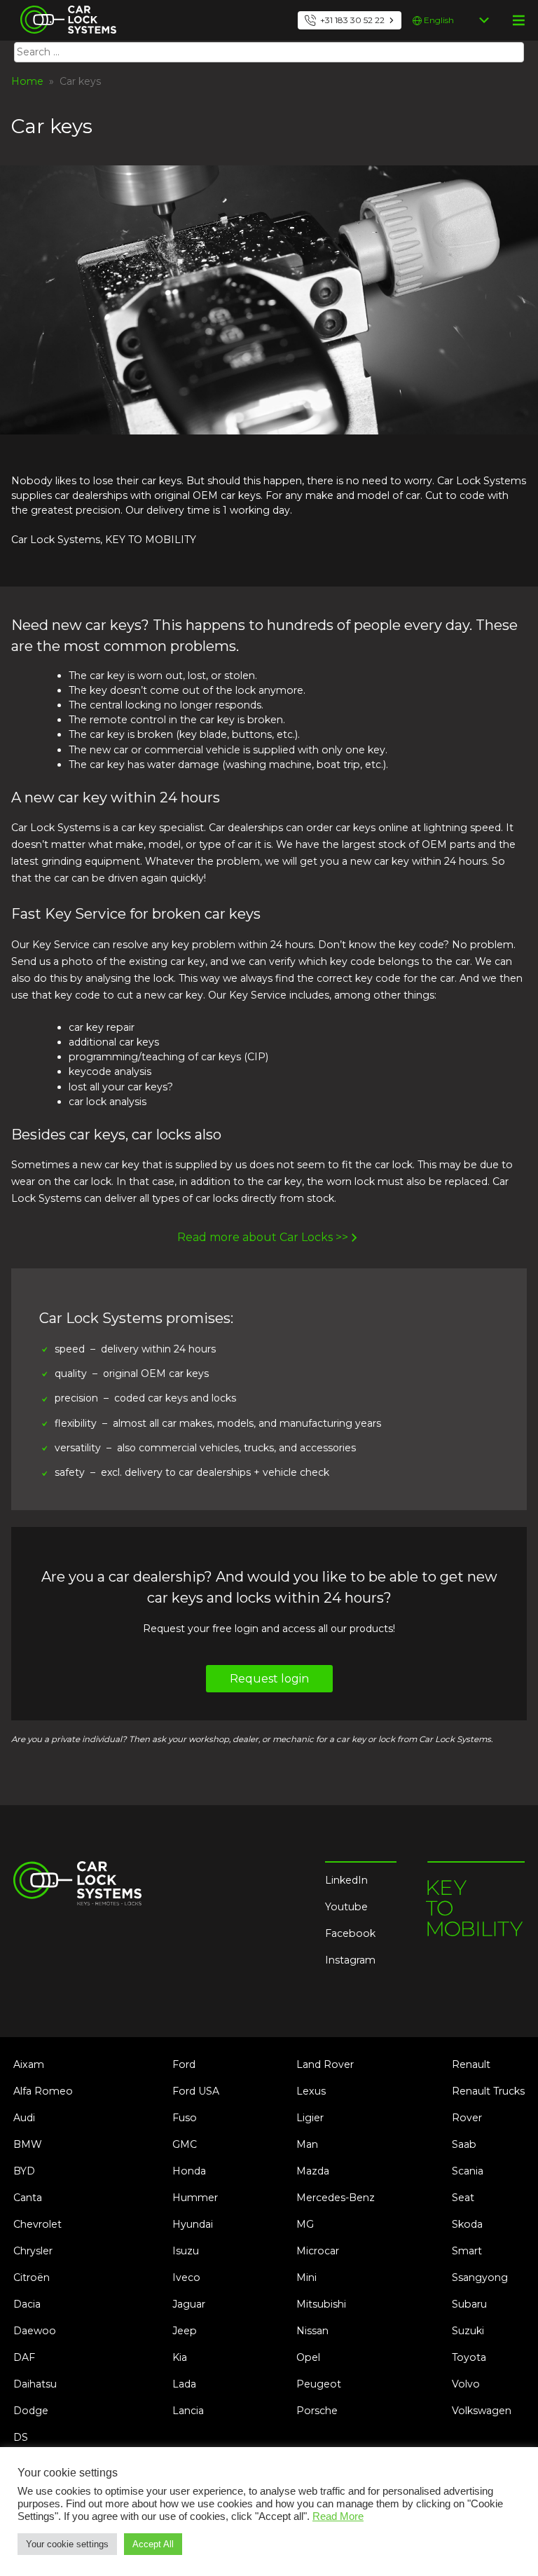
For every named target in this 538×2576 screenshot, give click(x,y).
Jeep (185, 2331)
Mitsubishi (321, 2304)
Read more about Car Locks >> (263, 1237)
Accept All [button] (153, 2544)
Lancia (188, 2411)
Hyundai (193, 2224)
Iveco (186, 2277)
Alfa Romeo (43, 2091)
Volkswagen (482, 2411)
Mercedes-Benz (336, 2198)
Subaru (469, 2304)
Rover (467, 2118)
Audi (24, 2118)
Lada (184, 2384)
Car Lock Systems (65, 8)
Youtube (346, 1907)
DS (21, 2437)
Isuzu (186, 2251)
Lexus (311, 2091)
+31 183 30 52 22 (352, 20)
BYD (24, 2171)
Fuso (185, 2118)
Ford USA (196, 2091)
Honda (189, 2171)
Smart (467, 2251)
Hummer (195, 2198)
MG (305, 2224)
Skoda (467, 2224)
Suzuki (468, 2331)
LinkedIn (346, 1880)
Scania (468, 2171)
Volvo (466, 2384)
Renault (471, 2064)
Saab (464, 2144)
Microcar (318, 2251)
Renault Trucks (488, 2091)
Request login (269, 1679)
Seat (463, 2198)
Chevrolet (37, 2224)
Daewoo (35, 2331)
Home (27, 81)
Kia (180, 2357)
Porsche (317, 2411)
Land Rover (325, 2064)
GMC (185, 2144)
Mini (306, 2277)
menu (518, 20)
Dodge (31, 2411)
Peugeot (319, 2384)
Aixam (29, 2064)
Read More (338, 2516)
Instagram (350, 1960)
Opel (308, 2357)
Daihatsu (35, 2384)
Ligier (310, 2118)
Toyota (469, 2357)
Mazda (313, 2171)
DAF (24, 2357)
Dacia (27, 2304)
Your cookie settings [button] (67, 2544)
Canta (28, 2198)
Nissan (312, 2331)
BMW (28, 2144)
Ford (184, 2064)
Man (307, 2144)
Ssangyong (480, 2277)
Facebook (350, 1933)
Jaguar (189, 2304)
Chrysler (33, 2251)
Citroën (32, 2277)
